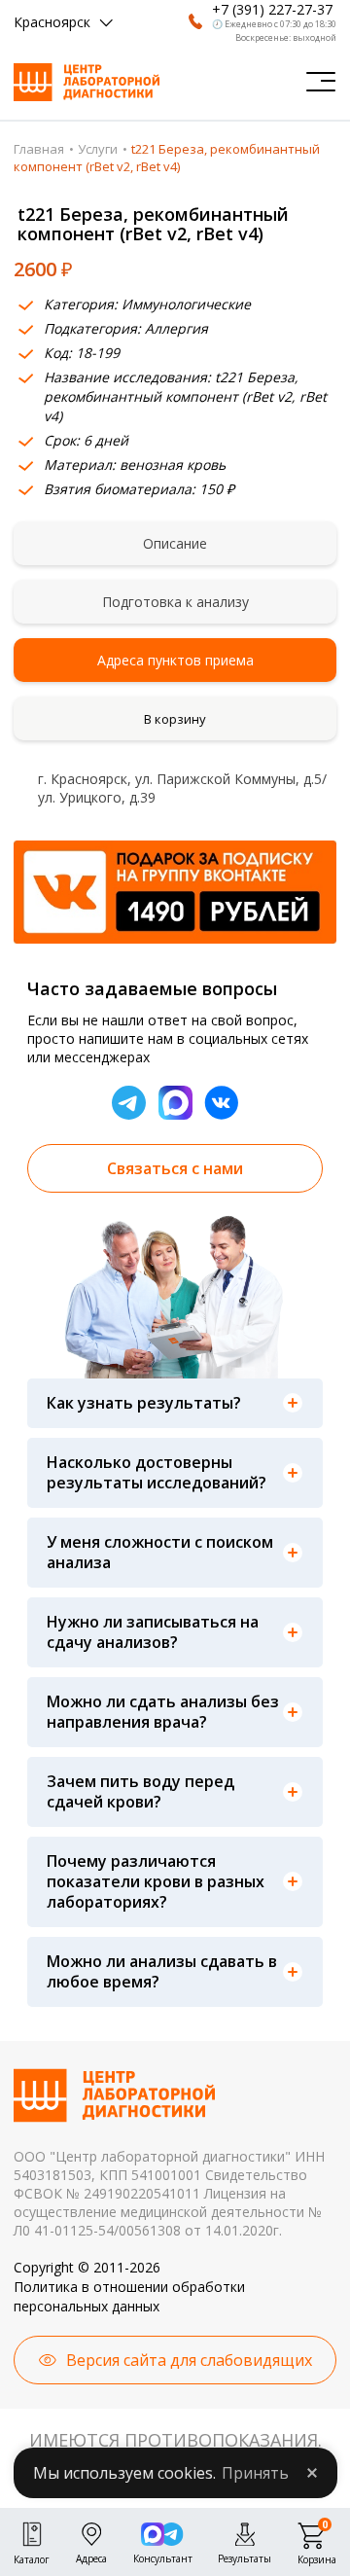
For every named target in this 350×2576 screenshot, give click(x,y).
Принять (255, 2473)
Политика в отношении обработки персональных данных (129, 2296)
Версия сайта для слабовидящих (189, 2360)
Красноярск (52, 22)
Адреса (91, 2557)
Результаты (245, 2557)
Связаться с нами (175, 1168)
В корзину (175, 719)
